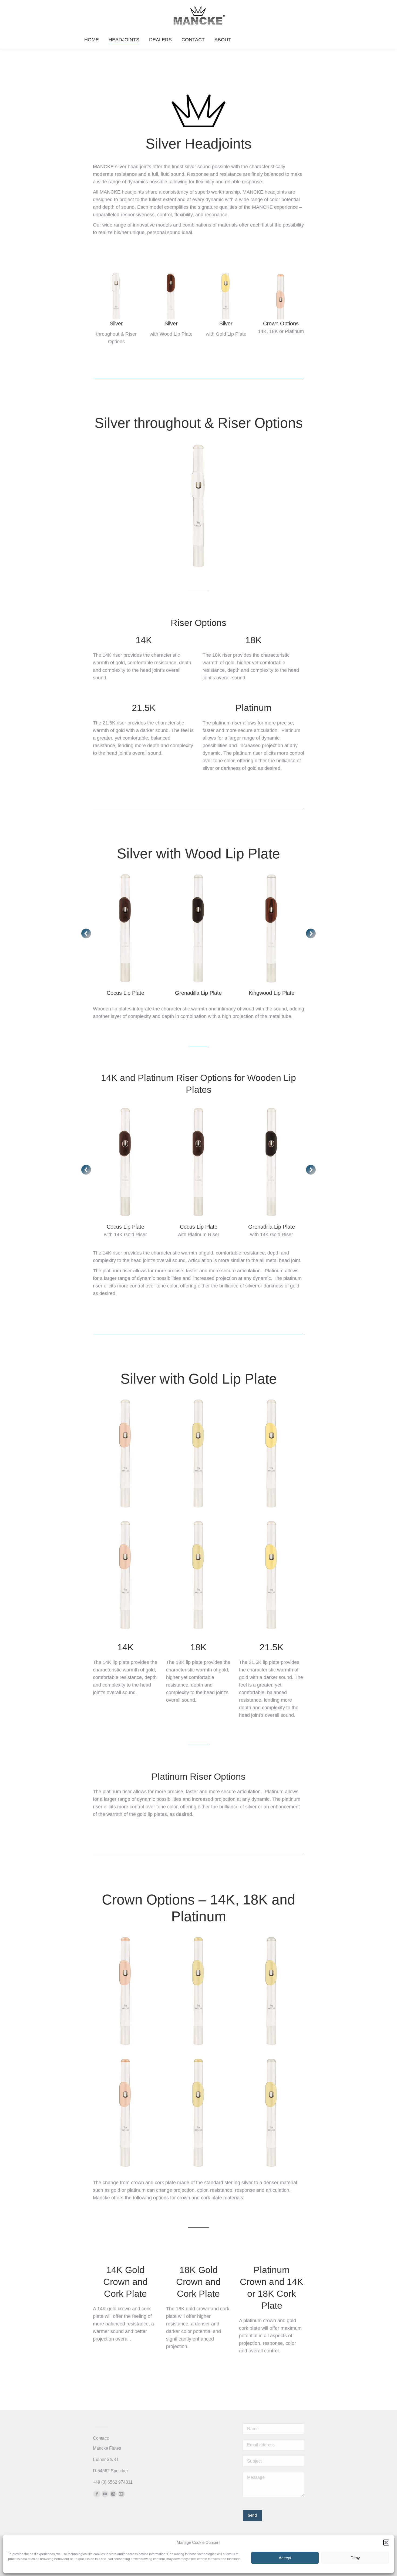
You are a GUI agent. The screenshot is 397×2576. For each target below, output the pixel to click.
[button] (386, 2543)
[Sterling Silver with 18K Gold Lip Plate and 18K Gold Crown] (199, 1991)
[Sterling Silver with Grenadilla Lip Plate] (199, 928)
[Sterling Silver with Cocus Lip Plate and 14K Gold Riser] (125, 1162)
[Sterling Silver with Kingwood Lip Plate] (272, 928)
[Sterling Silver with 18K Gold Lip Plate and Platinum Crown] (272, 1991)
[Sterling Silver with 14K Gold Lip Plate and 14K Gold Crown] (125, 1991)
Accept (285, 2558)
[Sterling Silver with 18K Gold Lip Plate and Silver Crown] (199, 1453)
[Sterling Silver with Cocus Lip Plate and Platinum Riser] (199, 1162)
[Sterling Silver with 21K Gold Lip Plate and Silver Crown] (272, 1453)
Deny (355, 2558)
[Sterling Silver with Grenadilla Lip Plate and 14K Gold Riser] (272, 1162)
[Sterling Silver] (199, 506)
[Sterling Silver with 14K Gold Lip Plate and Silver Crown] (125, 1453)
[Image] (116, 296)
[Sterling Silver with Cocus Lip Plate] (125, 928)
